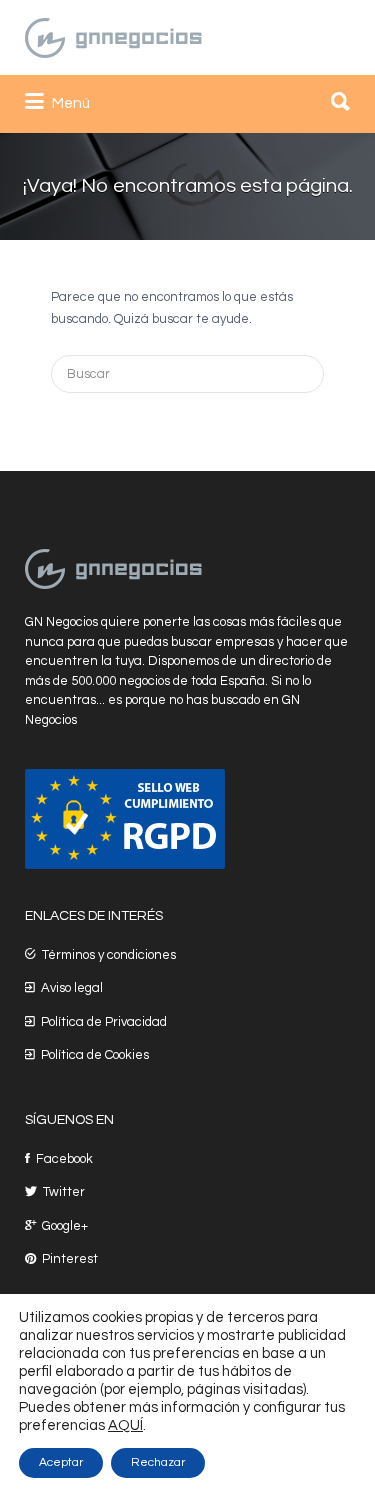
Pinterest (70, 1259)
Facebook (64, 1159)
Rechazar (158, 1462)
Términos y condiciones (109, 955)
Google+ (65, 1226)
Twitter (64, 1192)
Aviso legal (72, 988)
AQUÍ (125, 1425)
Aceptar (61, 1462)
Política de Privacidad (104, 1022)
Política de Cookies (95, 1055)
